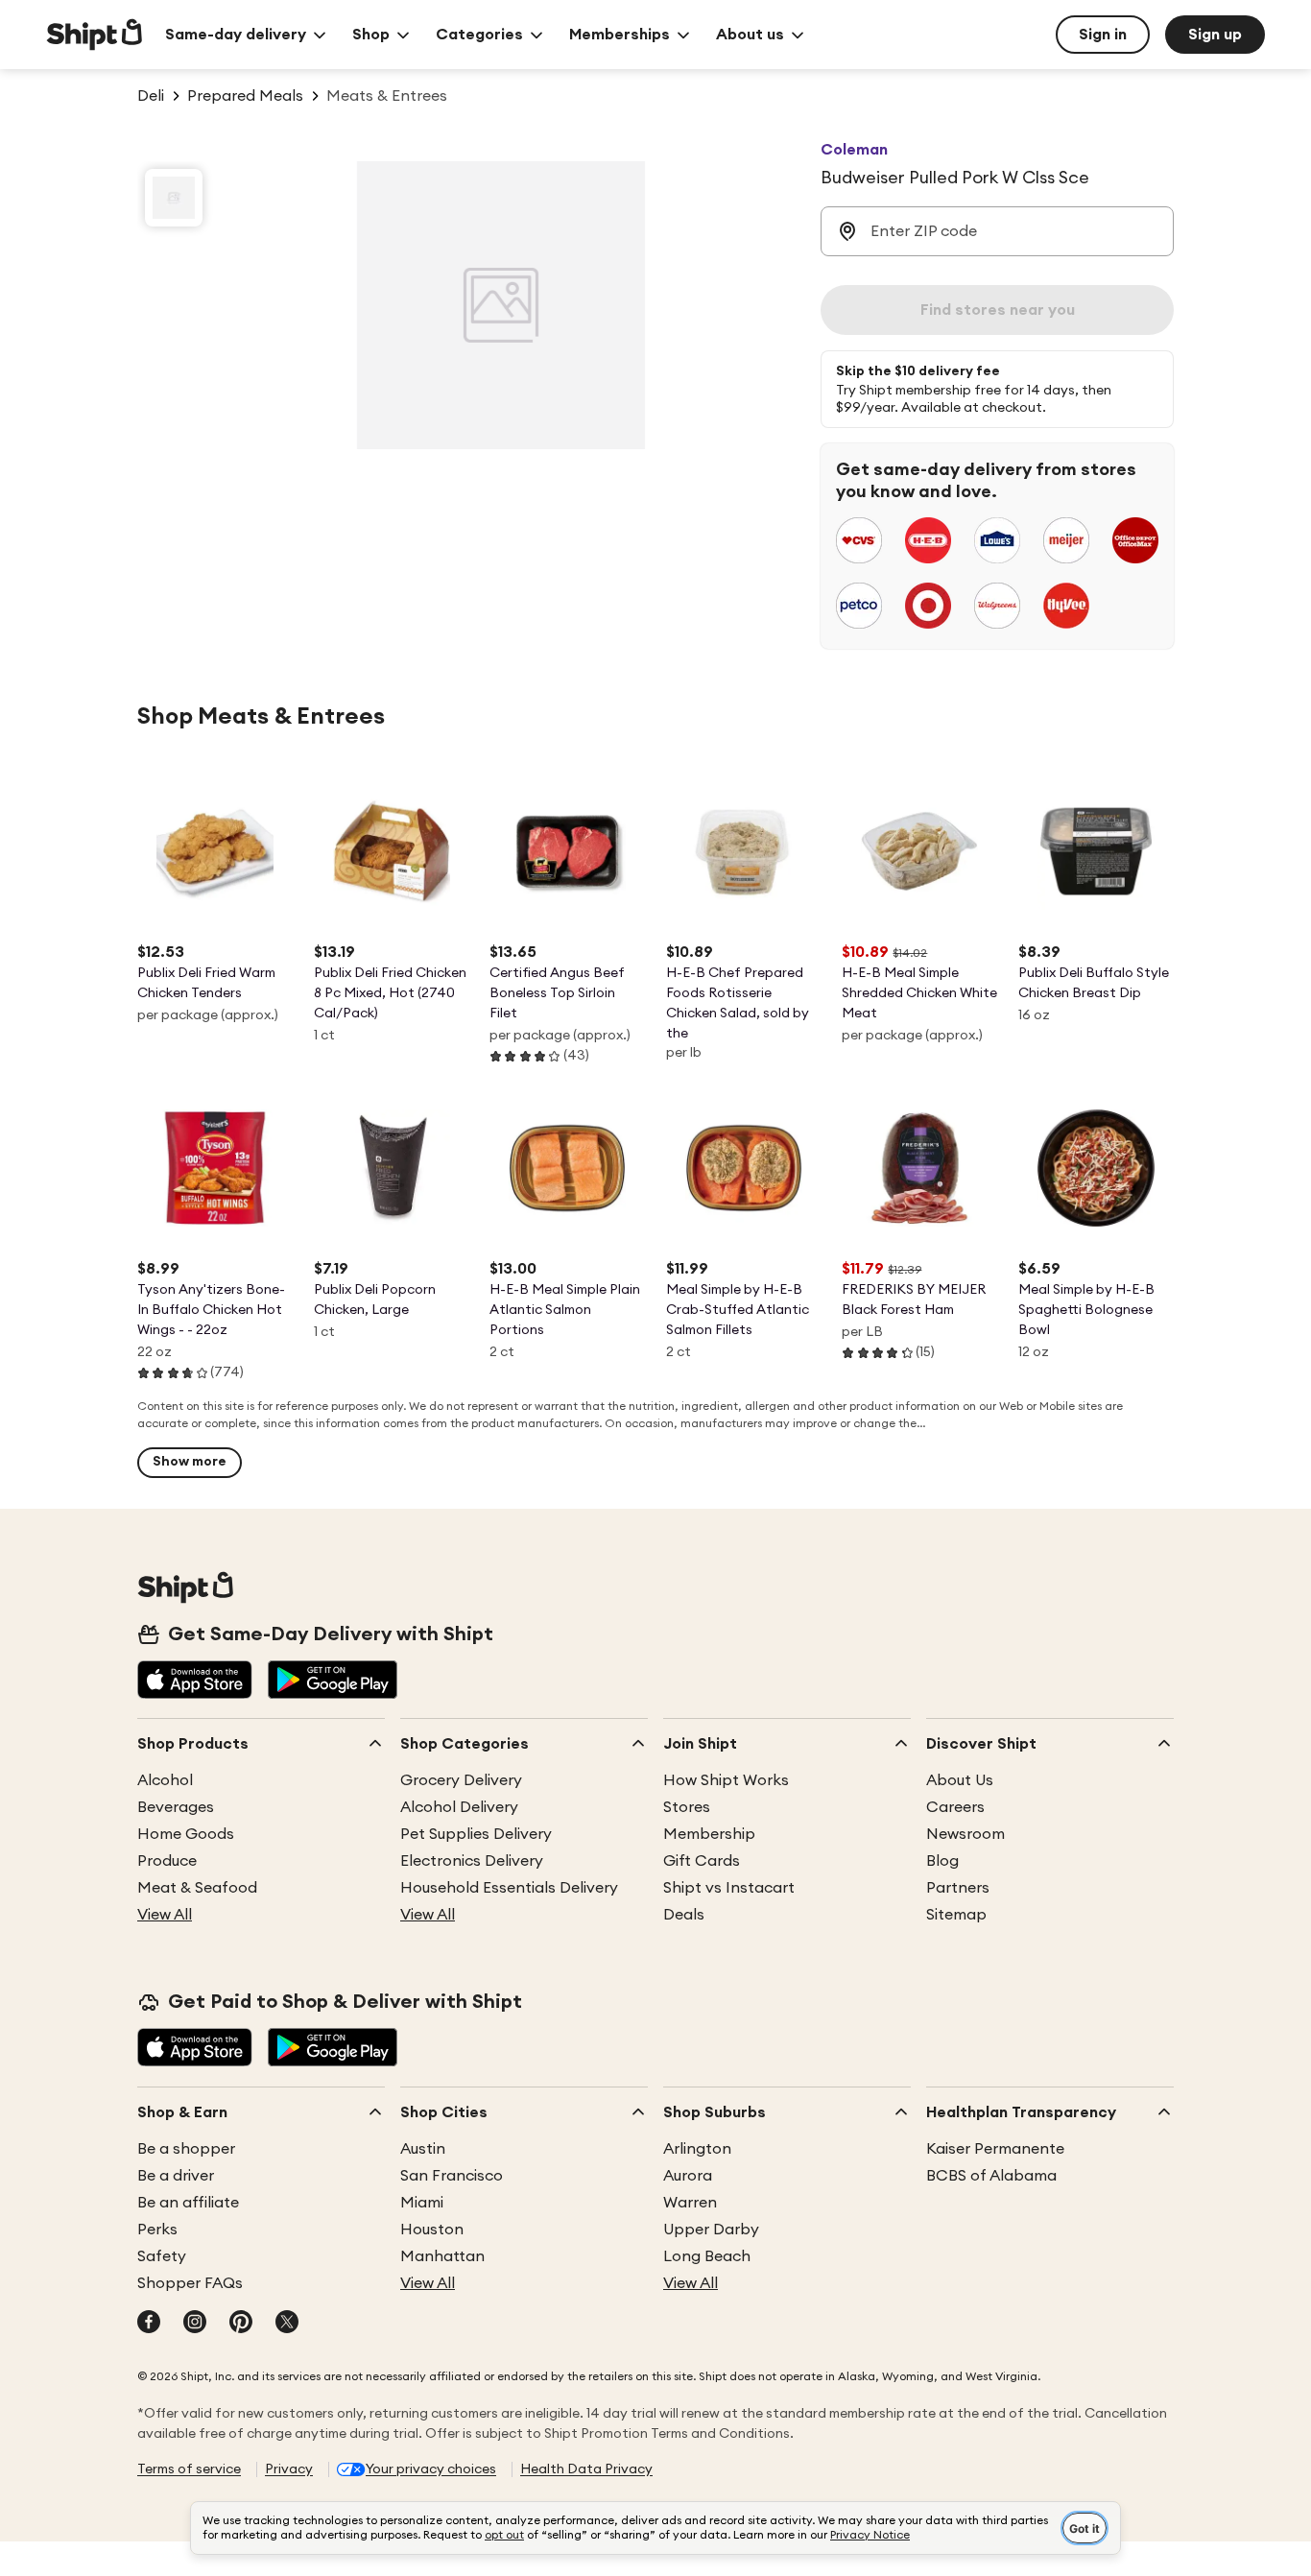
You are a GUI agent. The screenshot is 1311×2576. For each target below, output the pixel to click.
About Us (960, 1780)
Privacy (289, 2469)
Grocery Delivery (461, 1780)
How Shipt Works (726, 1780)
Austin (423, 2149)
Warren (690, 2203)
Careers (955, 1807)
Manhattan (442, 2256)
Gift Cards (702, 1861)
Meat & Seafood (197, 1888)
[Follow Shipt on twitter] (287, 2324)
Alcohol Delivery (459, 1807)
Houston (432, 2230)
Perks (157, 2230)
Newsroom (965, 1834)
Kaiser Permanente (995, 2149)
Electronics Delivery (472, 1861)
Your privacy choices (431, 2469)
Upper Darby (711, 2230)
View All (165, 1915)
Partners (958, 1888)
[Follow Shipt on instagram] (195, 2324)
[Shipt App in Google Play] (333, 1682)
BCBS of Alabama (991, 2176)
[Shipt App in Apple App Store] (195, 1682)
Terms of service (189, 2469)
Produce (167, 1861)
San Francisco (452, 2176)
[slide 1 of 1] (174, 198)
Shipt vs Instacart (729, 1888)
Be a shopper (186, 2149)
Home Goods (186, 1834)
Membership (709, 1834)
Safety (162, 2256)
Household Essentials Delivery (509, 1888)
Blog (942, 1861)
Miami (422, 2203)
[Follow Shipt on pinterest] (241, 2324)
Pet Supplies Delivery (476, 1834)
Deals (684, 1915)
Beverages (176, 1807)
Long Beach (707, 2256)
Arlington (697, 2149)
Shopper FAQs (190, 2283)
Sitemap (956, 1915)
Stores (687, 1807)
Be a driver (176, 2176)
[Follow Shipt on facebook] (149, 2324)
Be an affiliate (188, 2203)
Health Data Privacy (586, 2469)
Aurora (688, 2176)
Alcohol (165, 1780)
